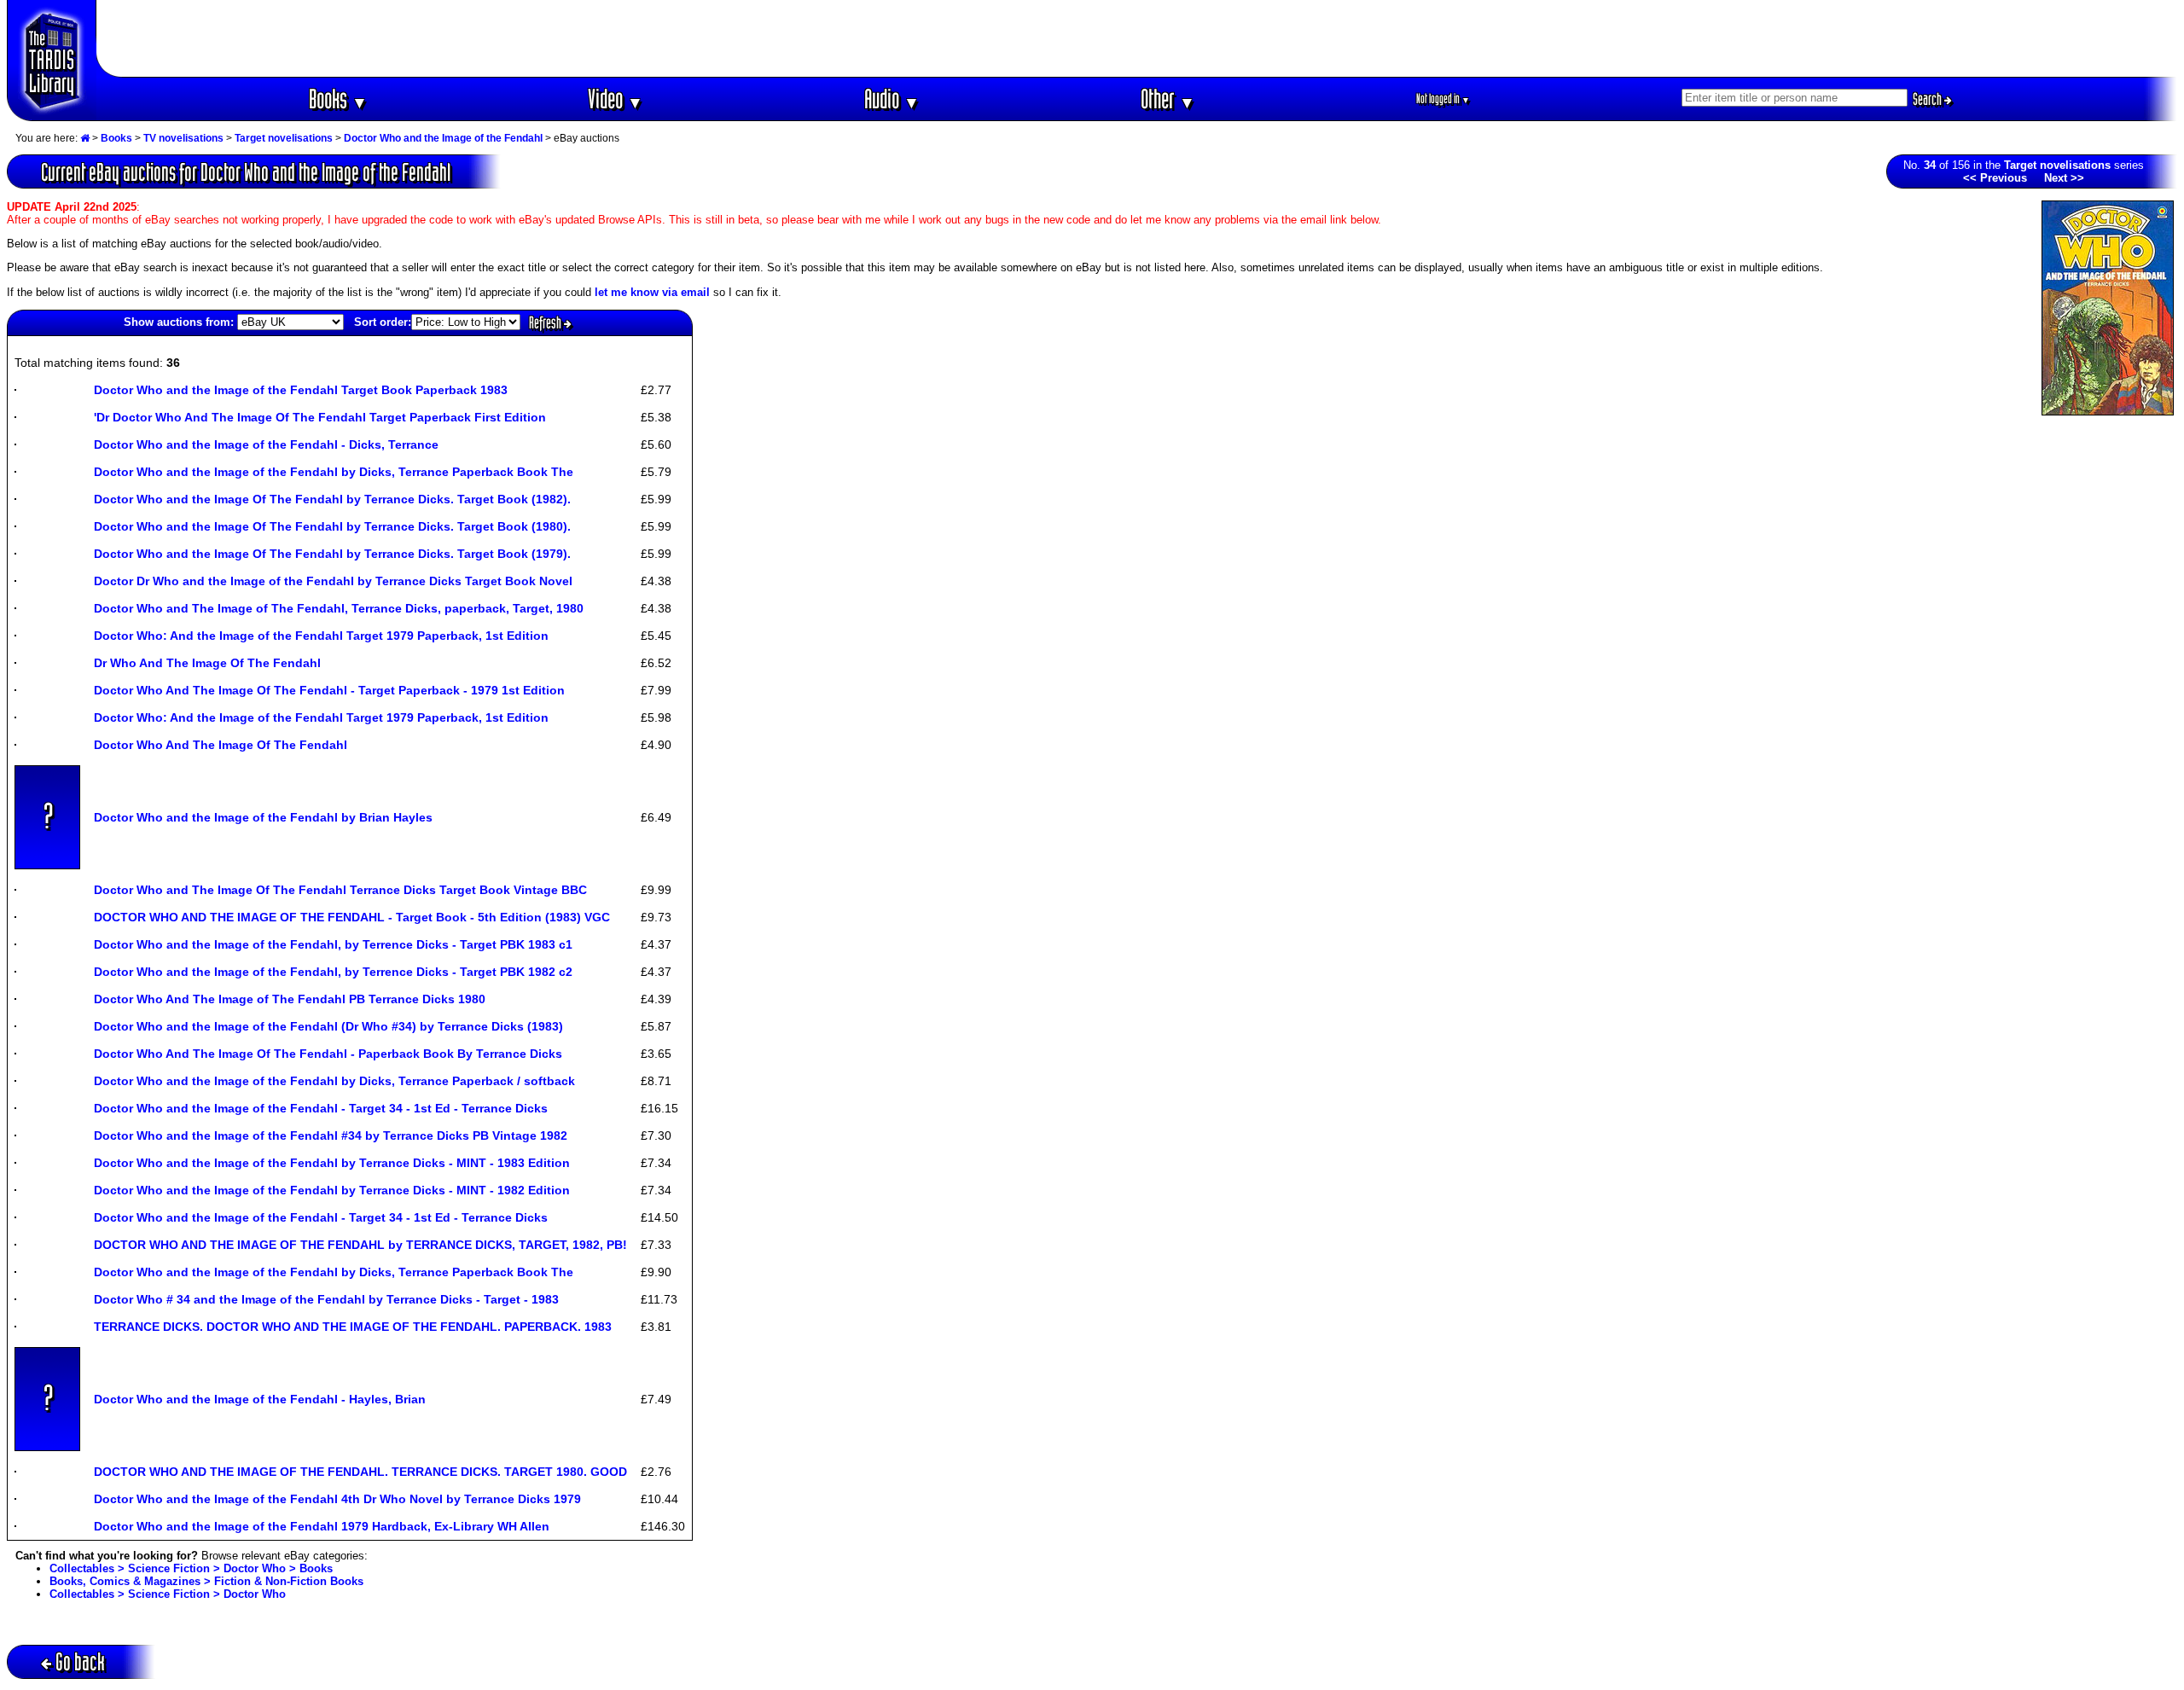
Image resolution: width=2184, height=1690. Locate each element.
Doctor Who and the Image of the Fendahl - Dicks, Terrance (266, 444)
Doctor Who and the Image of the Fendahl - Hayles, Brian (260, 1399)
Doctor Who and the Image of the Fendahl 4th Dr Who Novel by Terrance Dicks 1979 (337, 1499)
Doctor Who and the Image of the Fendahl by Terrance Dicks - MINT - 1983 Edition (332, 1163)
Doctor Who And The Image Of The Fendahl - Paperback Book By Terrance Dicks (328, 1054)
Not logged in (1443, 99)
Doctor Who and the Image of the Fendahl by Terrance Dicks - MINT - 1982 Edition (332, 1190)
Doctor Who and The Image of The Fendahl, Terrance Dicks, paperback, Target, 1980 (339, 608)
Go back (80, 1661)
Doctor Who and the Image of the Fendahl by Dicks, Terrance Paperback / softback (334, 1081)
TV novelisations (183, 138)
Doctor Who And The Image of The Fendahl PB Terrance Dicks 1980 (290, 999)
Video (616, 99)
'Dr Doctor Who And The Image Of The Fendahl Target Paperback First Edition (320, 417)
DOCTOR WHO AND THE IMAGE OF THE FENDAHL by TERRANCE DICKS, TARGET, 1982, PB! (360, 1245)
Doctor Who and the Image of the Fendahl (443, 138)
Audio (892, 99)
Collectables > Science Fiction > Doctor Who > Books (191, 1568)
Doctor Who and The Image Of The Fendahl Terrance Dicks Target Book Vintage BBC (340, 890)
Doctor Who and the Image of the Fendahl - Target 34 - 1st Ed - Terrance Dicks (321, 1108)
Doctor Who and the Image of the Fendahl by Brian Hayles (263, 817)
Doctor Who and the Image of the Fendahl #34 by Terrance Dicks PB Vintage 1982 (331, 1135)
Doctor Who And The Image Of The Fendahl (221, 745)
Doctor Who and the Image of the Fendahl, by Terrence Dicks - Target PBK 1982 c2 (333, 972)
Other (1168, 99)
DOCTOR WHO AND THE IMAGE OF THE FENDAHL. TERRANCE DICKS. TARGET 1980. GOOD (360, 1472)
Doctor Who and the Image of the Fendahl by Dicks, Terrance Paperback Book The (334, 472)
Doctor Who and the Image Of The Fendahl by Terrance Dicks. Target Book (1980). (332, 526)
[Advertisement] (1137, 38)
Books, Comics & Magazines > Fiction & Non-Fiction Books (206, 1581)
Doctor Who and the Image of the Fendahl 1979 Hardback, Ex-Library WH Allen (322, 1526)
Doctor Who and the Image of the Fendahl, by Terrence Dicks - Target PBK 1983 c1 (333, 944)
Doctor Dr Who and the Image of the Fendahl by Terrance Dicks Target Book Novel (333, 581)
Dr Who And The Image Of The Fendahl (207, 663)
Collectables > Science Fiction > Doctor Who (168, 1594)
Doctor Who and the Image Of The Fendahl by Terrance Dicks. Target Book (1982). (332, 499)
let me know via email (652, 292)
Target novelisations (284, 138)
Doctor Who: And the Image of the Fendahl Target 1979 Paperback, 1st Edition (321, 636)
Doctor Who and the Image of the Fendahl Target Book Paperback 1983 (301, 390)
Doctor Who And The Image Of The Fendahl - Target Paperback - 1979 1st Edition (329, 690)
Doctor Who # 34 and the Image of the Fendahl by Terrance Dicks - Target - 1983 (326, 1299)
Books (338, 99)
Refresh (546, 322)
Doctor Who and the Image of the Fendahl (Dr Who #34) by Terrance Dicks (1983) (328, 1026)
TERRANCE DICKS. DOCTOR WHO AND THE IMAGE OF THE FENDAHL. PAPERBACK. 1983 (353, 1327)
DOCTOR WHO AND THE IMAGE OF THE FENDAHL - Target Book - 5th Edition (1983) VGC (352, 917)
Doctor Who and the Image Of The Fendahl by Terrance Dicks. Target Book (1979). (332, 554)
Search (1928, 99)
